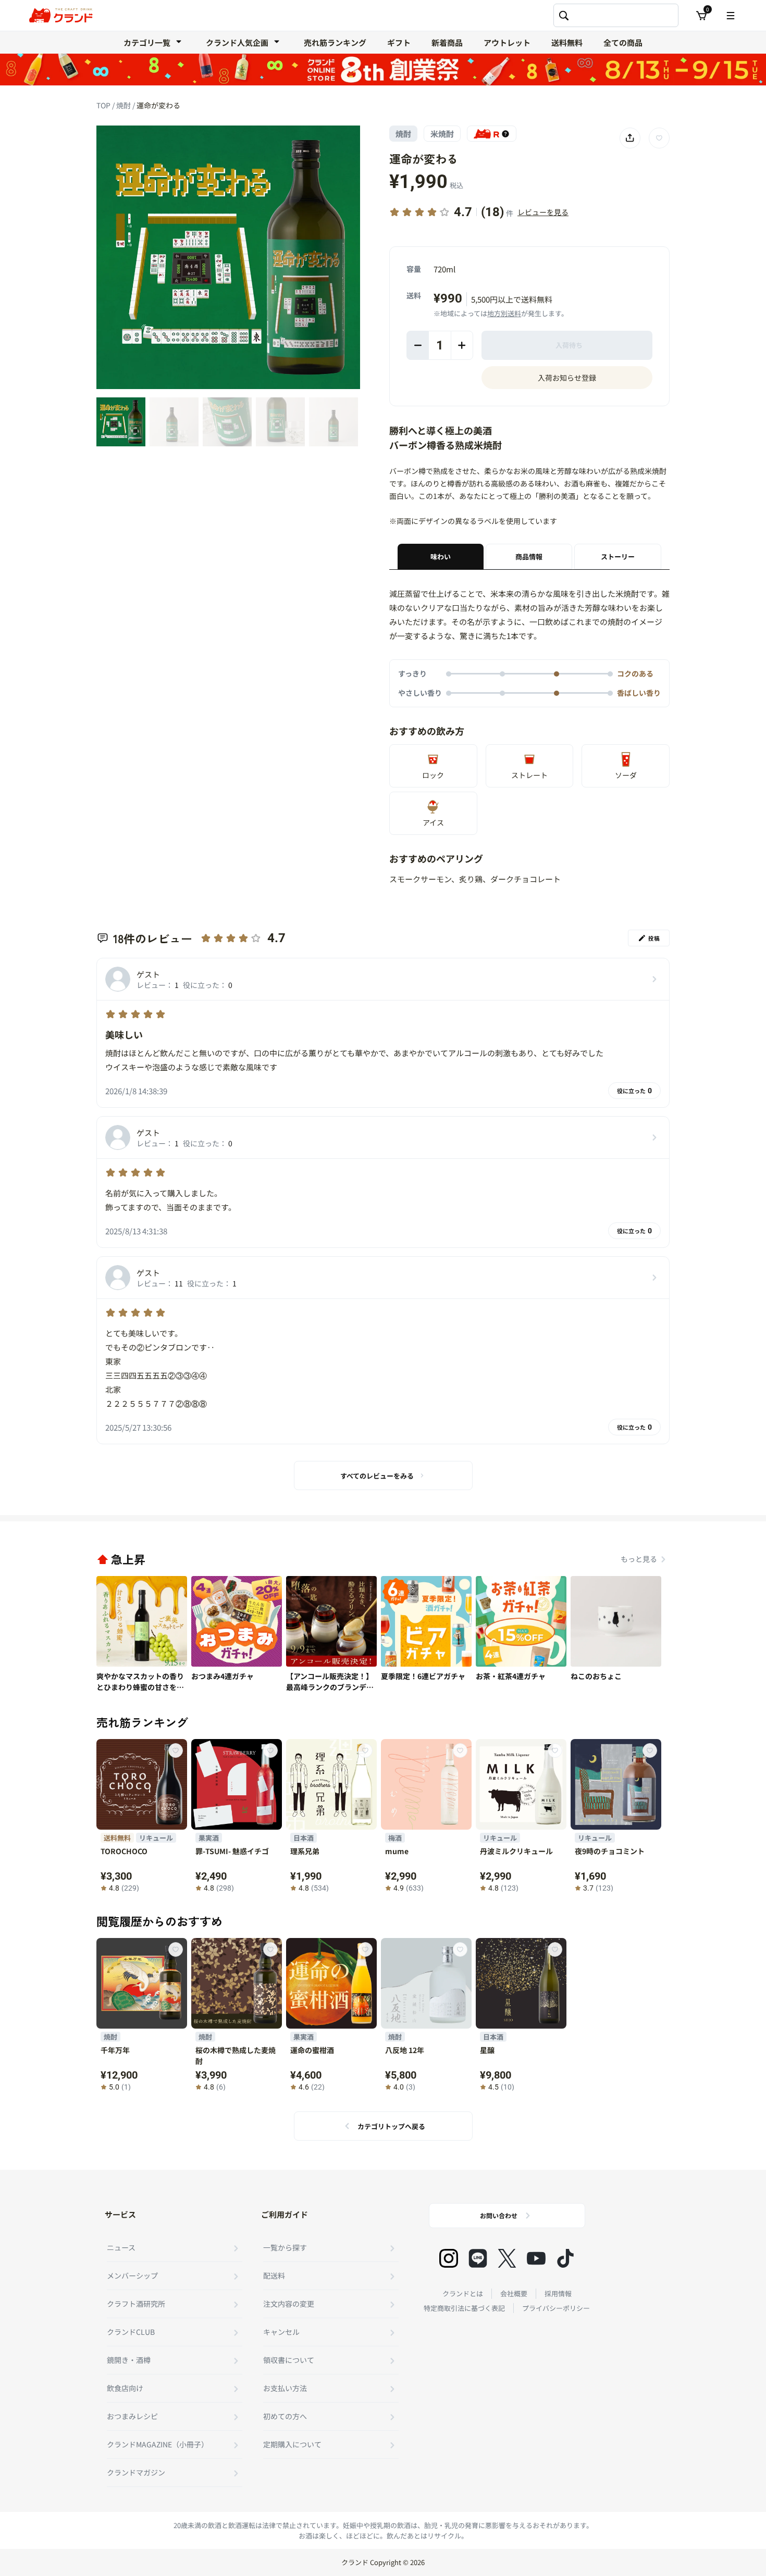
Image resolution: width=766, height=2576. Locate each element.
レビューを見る (543, 212)
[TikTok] (565, 2258)
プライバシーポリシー (556, 2308)
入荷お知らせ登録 (567, 378)
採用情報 (558, 2293)
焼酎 (124, 105)
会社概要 (514, 2293)
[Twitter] (507, 2258)
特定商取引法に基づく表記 (464, 2308)
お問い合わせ (499, 2215)
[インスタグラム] (449, 2258)
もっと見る (639, 1559)
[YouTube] (536, 2258)
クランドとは (463, 2293)
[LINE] (478, 2258)
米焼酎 (442, 134)
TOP (104, 105)
